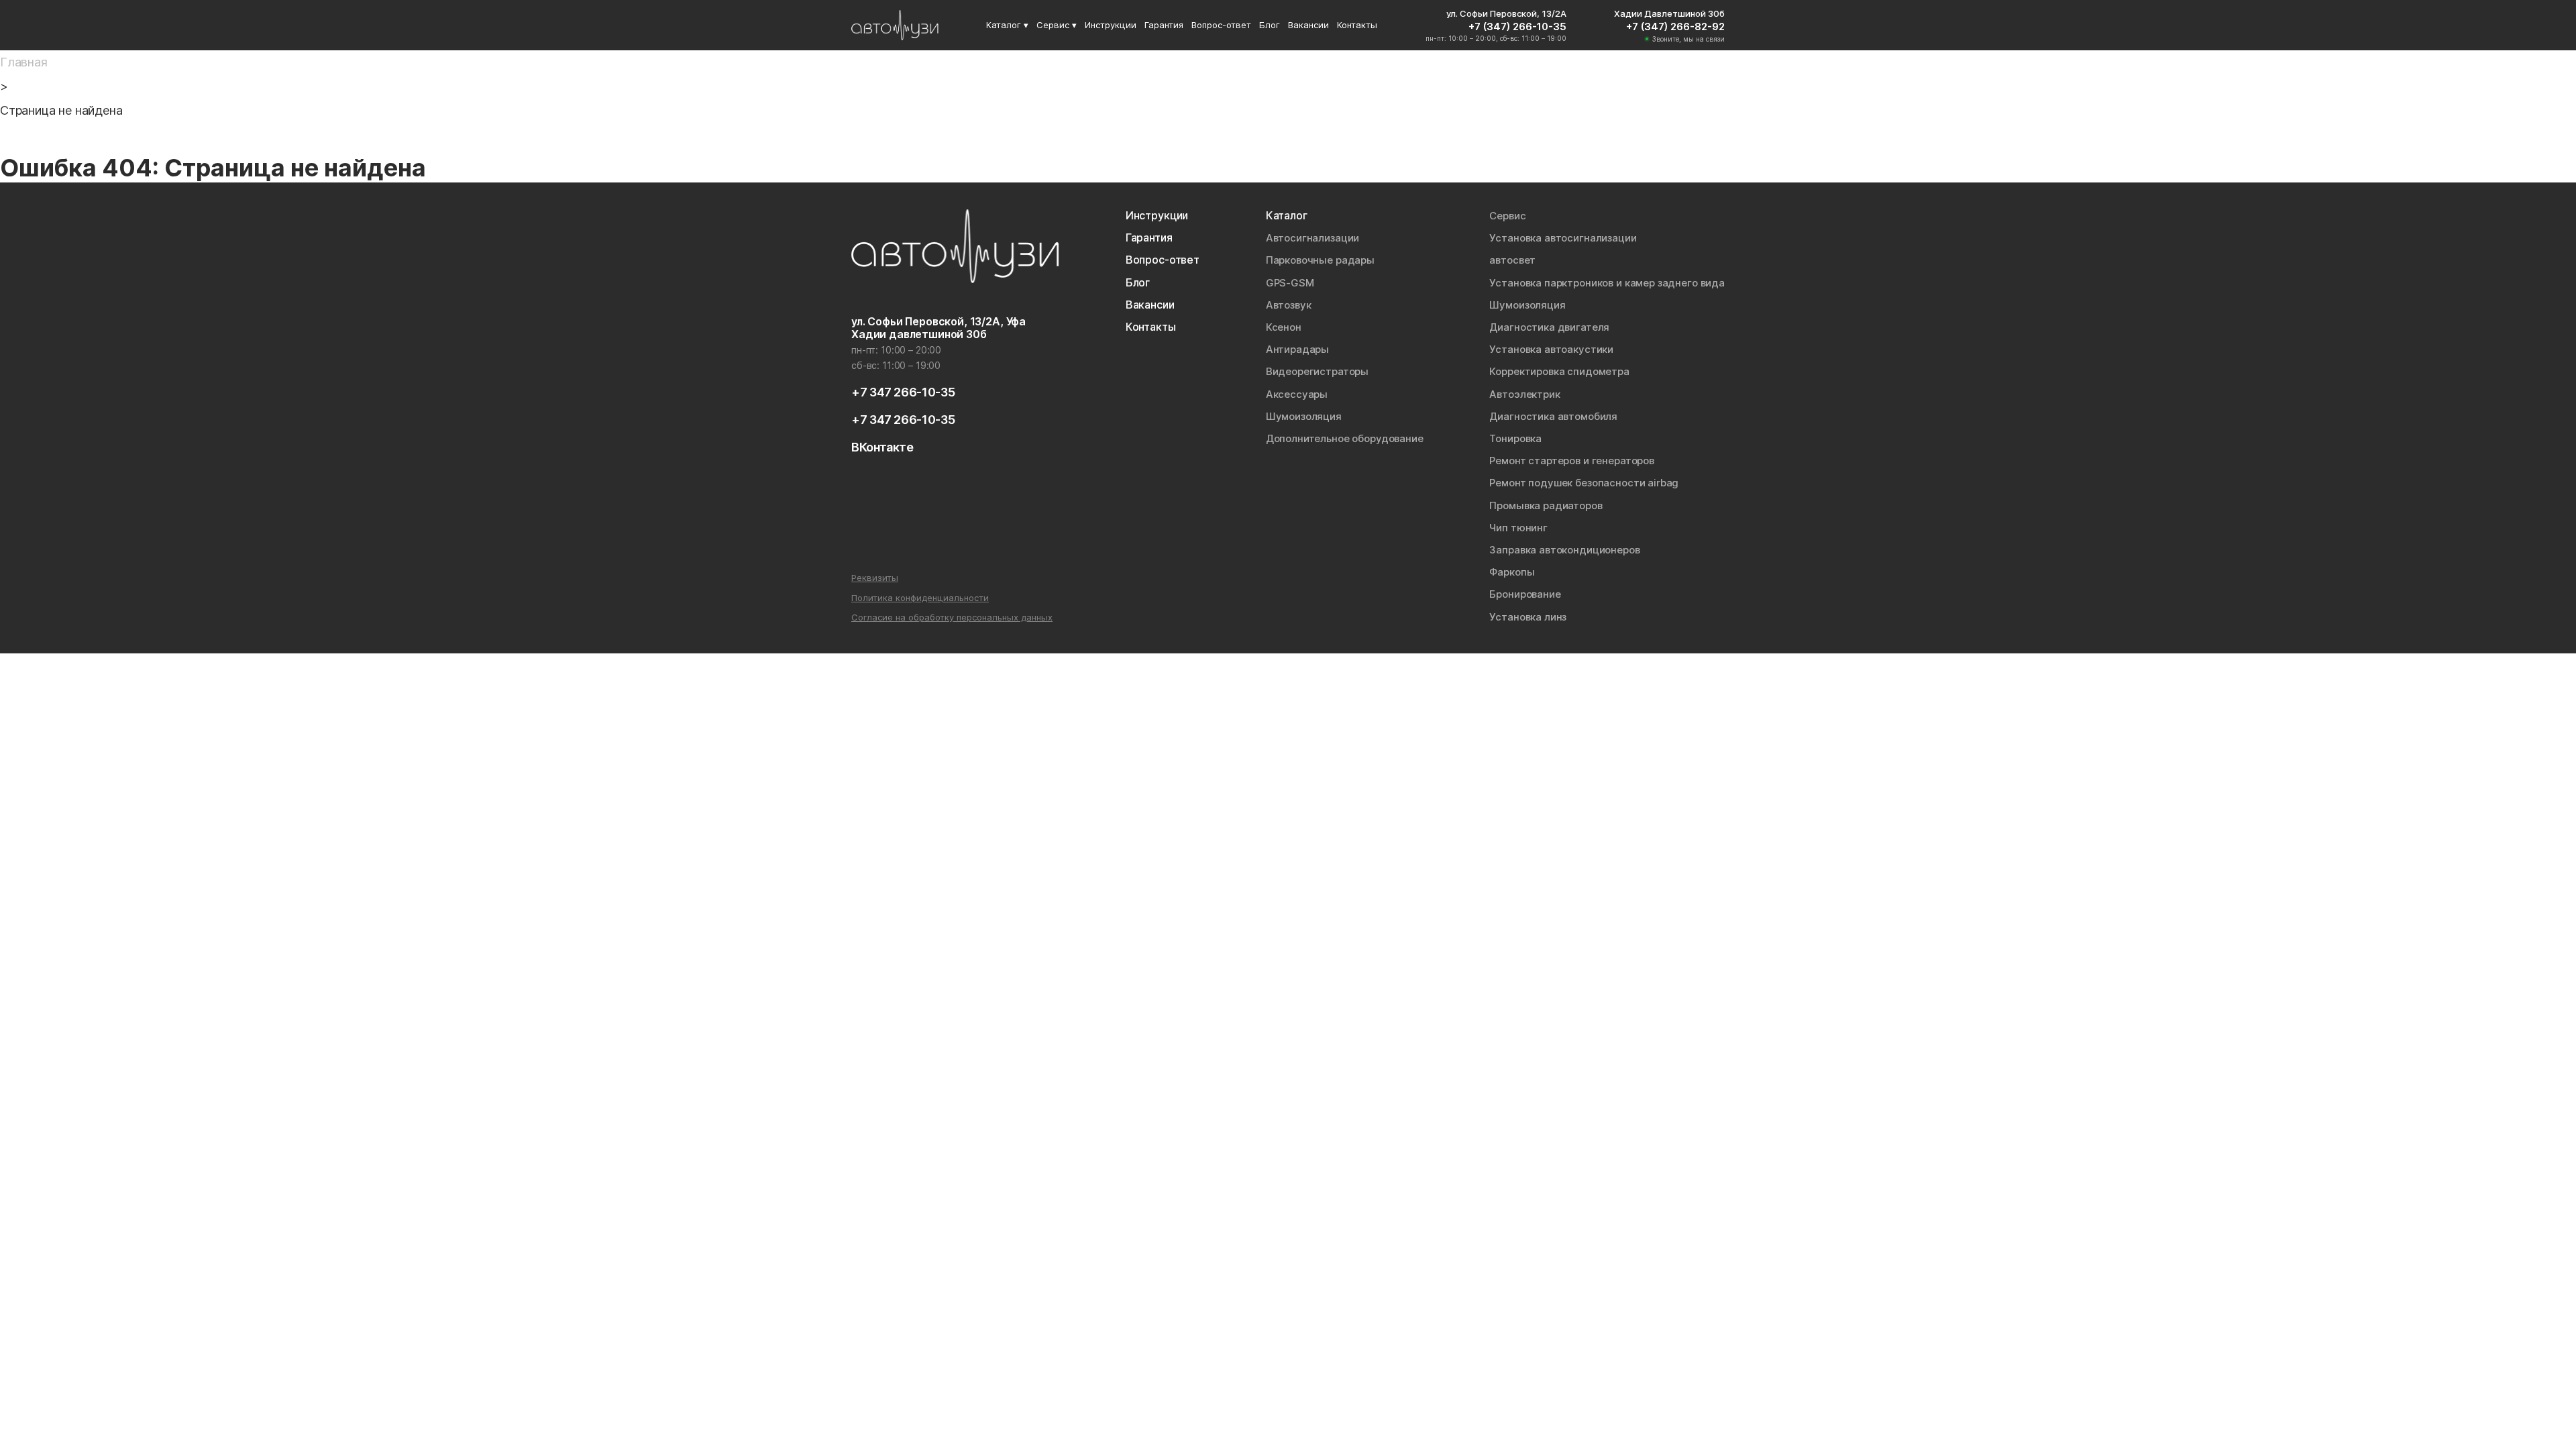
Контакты (1357, 25)
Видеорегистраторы (1317, 371)
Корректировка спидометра (1559, 371)
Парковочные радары (1320, 260)
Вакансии (1308, 25)
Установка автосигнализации (1563, 238)
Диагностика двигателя (1549, 327)
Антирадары (1298, 349)
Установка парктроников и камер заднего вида (1607, 283)
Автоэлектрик (1524, 394)
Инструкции (1111, 25)
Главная (24, 62)
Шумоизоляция (1304, 416)
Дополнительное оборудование (1345, 438)
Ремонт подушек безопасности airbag (1584, 483)
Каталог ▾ (1007, 25)
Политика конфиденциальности (920, 598)
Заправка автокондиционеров (1564, 550)
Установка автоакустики (1551, 349)
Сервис (1507, 216)
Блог (1270, 25)
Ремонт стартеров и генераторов (1572, 461)
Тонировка (1515, 438)
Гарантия (1164, 25)
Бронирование (1525, 594)
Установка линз (1528, 617)
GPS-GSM (1290, 283)
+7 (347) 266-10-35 (1517, 26)
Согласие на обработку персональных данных (952, 618)
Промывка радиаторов (1546, 505)
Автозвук (1289, 305)
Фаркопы (1512, 572)
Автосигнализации (1313, 238)
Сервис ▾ (1057, 25)
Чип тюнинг (1518, 528)
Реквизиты (875, 578)
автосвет (1512, 260)
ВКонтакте (882, 447)
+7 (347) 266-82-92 (1675, 26)
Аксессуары (1297, 394)
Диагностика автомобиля (1553, 416)
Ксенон (1284, 327)
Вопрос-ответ (1221, 25)
